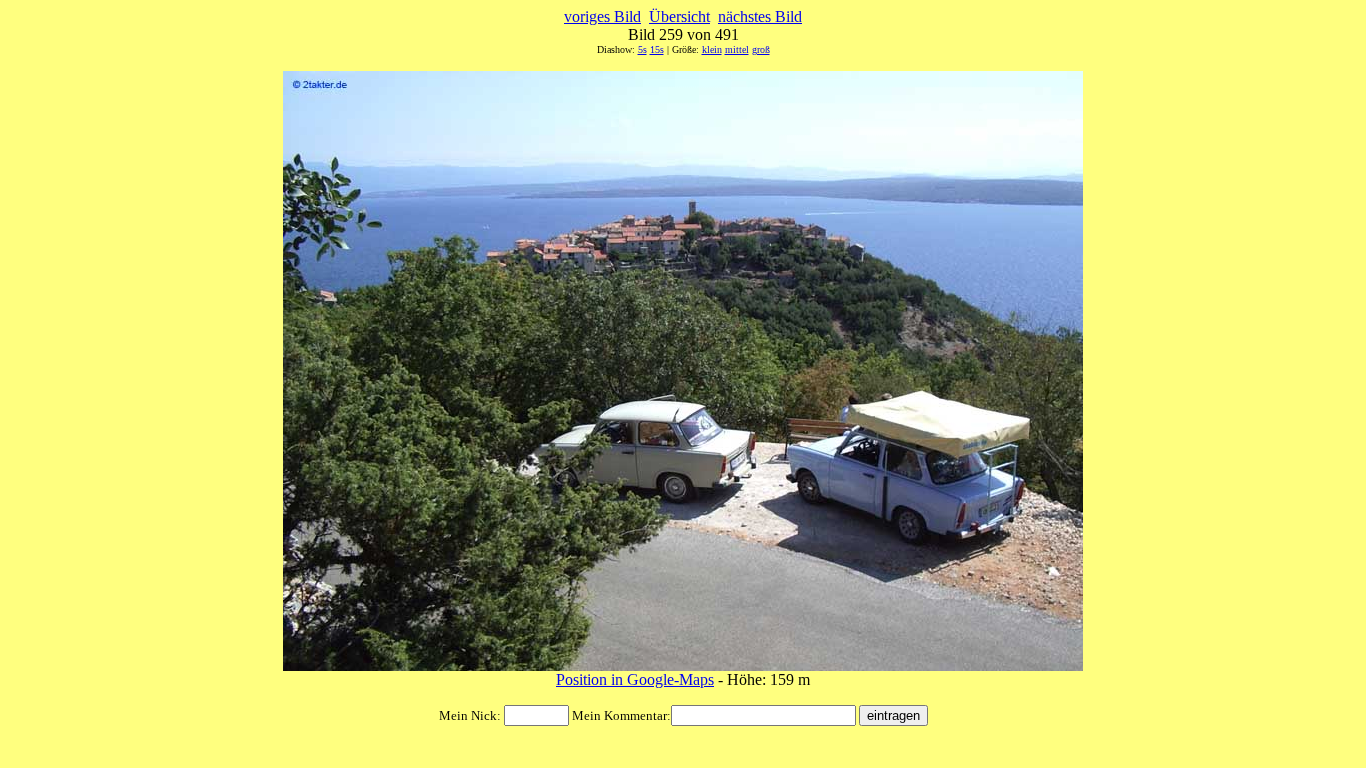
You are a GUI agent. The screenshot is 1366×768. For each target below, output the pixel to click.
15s (657, 49)
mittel (737, 49)
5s (642, 49)
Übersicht (679, 16)
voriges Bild (602, 16)
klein (712, 49)
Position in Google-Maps (635, 679)
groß (761, 49)
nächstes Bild (760, 16)
